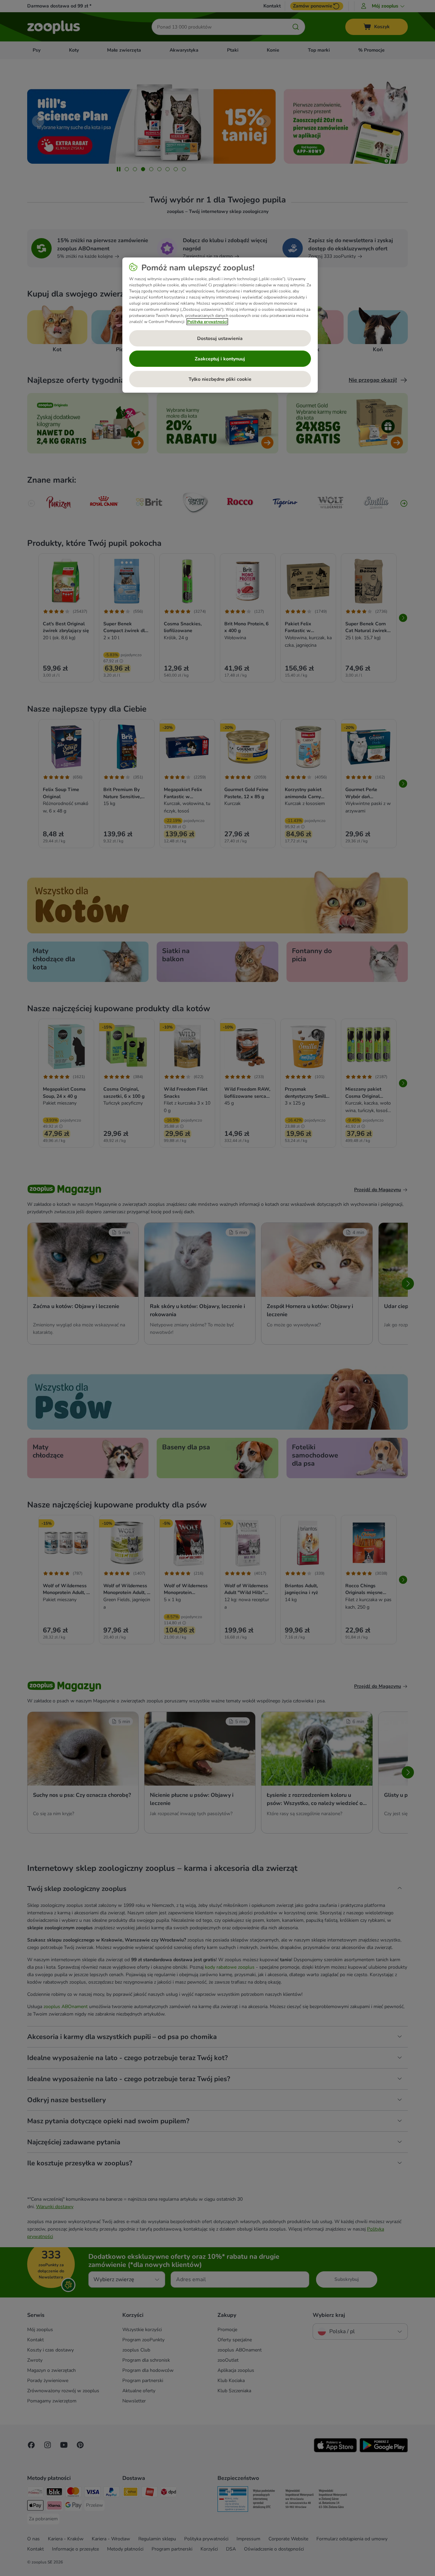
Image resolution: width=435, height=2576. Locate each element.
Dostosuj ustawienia (220, 338)
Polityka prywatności (207, 322)
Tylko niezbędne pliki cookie (220, 379)
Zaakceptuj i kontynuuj (220, 359)
